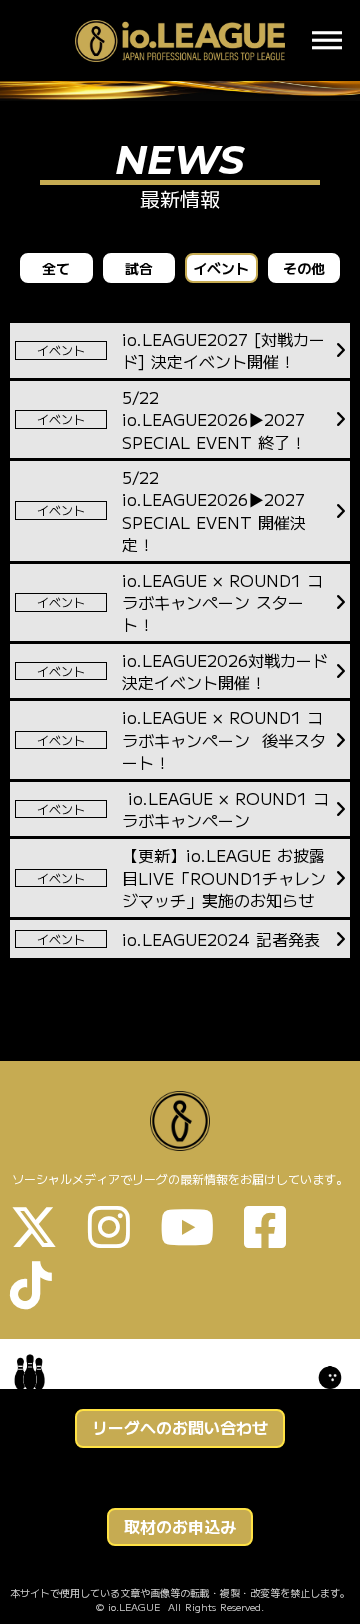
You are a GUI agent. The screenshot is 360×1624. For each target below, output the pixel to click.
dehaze (327, 41)
